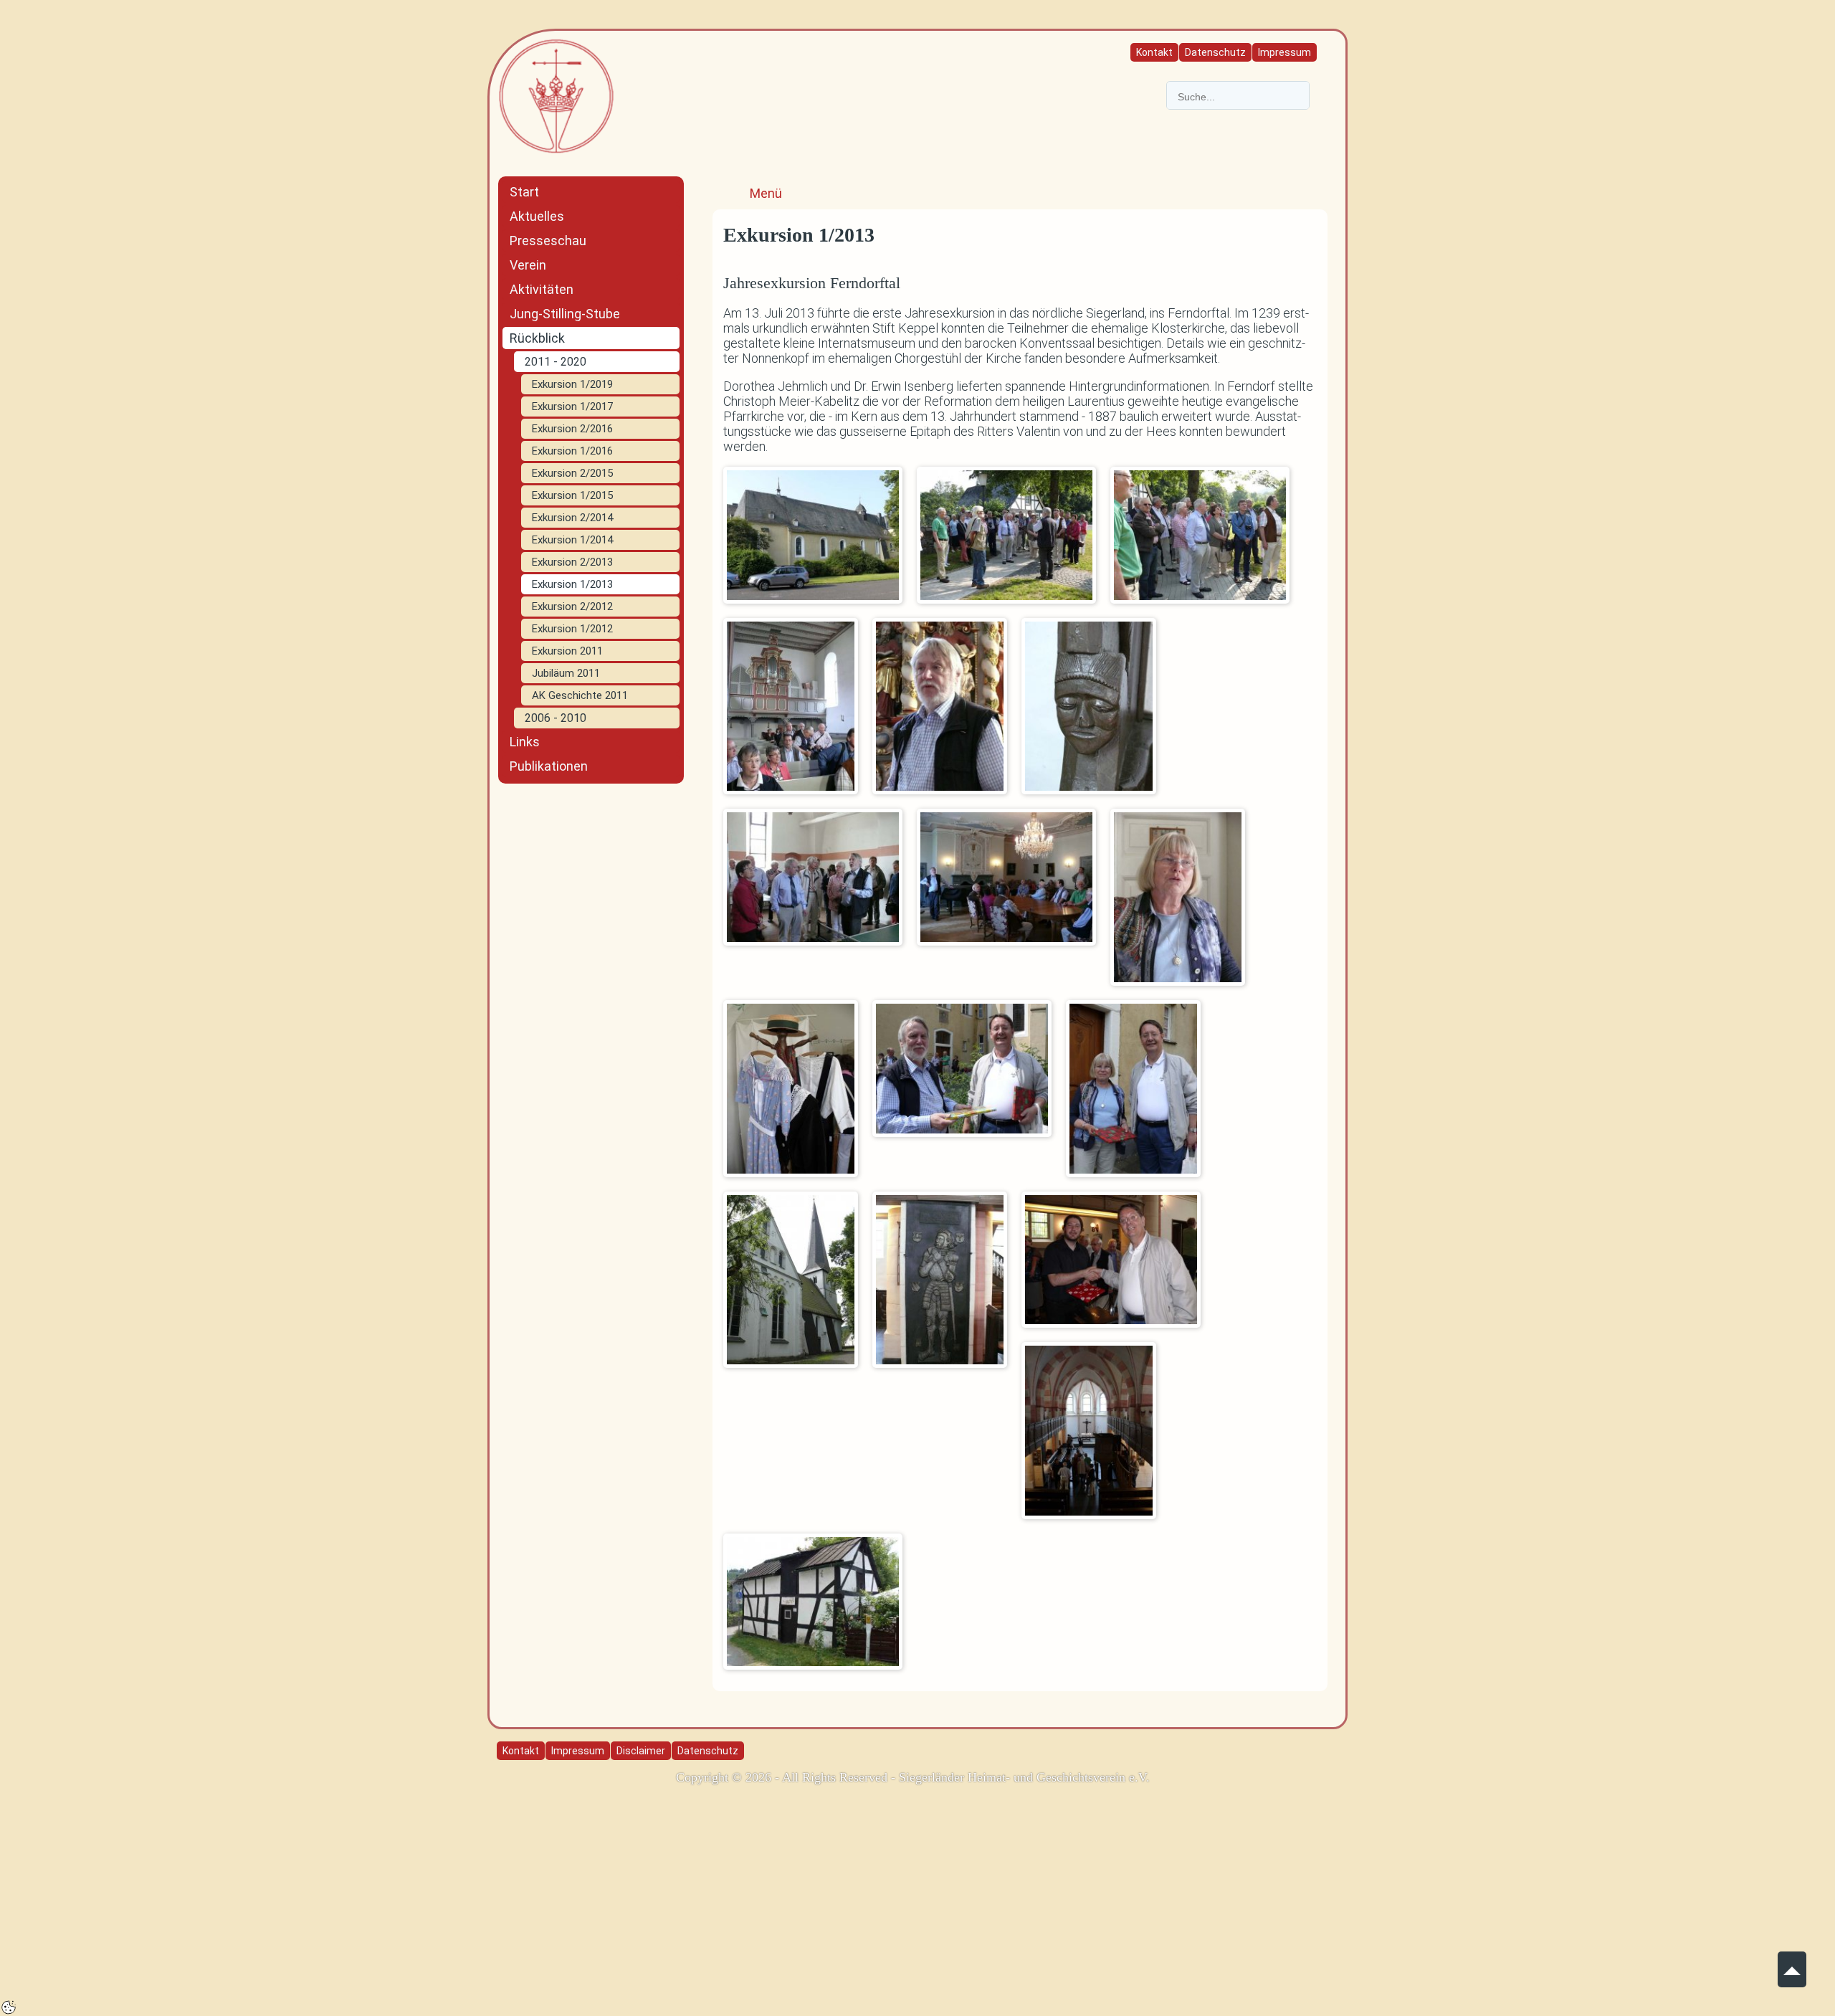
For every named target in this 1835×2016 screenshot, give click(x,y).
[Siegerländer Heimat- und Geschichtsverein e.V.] (556, 95)
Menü (766, 193)
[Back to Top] (1792, 1963)
